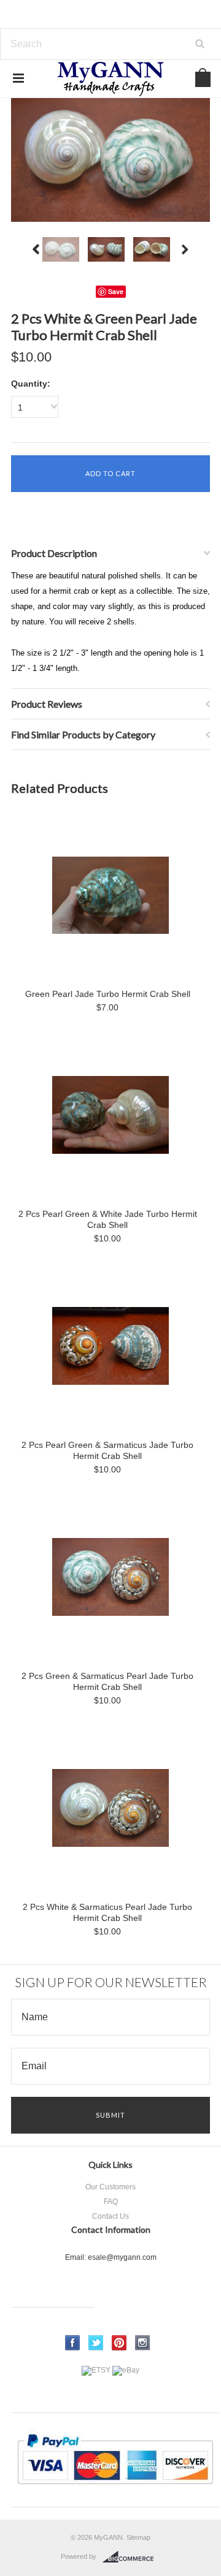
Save (116, 291)
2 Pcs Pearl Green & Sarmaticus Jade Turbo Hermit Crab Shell (107, 1450)
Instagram (143, 2343)
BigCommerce (132, 2557)
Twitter (96, 2343)
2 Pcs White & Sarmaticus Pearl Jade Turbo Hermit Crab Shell (107, 1912)
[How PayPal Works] (115, 2490)
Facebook (73, 2343)
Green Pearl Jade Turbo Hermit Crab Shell (108, 994)
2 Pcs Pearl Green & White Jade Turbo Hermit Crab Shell (108, 1219)
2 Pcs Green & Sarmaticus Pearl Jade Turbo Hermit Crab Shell (107, 1681)
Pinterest (119, 2343)
